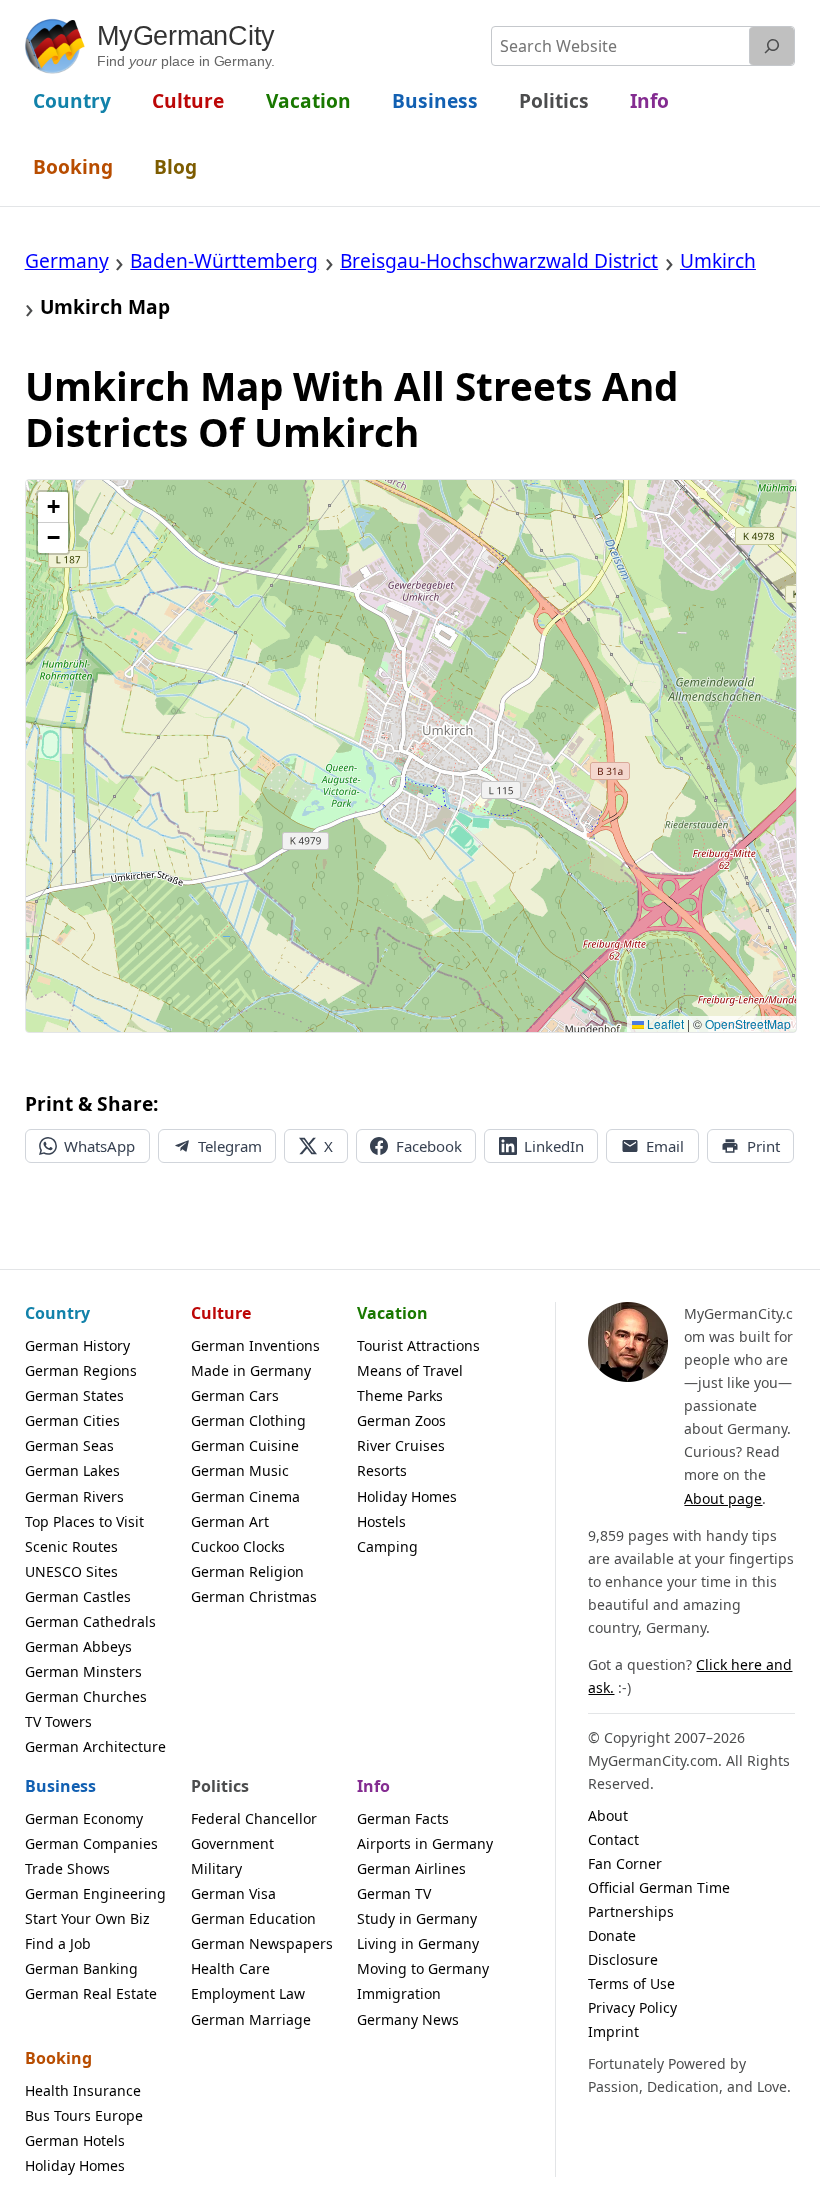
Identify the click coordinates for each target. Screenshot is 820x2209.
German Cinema (245, 1496)
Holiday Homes (407, 1496)
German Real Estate (91, 1993)
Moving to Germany (423, 1968)
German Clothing (248, 1420)
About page (723, 1498)
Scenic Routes (71, 1546)
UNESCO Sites (71, 1571)
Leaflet (664, 1023)
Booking (58, 2058)
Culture (221, 1313)
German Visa (233, 1893)
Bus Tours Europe (84, 2115)
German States (74, 1395)
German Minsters (83, 1671)
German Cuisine (245, 1445)
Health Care (230, 1968)
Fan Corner (625, 1863)
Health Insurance (83, 2090)
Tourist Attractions (418, 1345)
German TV (394, 1893)
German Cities (72, 1420)
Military (216, 1868)
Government (232, 1843)
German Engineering (95, 1893)
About (608, 1815)
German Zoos (401, 1420)
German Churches (86, 1696)
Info (373, 1786)
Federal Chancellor (254, 1818)
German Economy (84, 1818)
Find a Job (58, 1943)
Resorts (382, 1470)
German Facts (403, 1818)
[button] (53, 507)
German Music (240, 1470)
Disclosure (623, 1959)
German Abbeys (78, 1646)
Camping (387, 1546)
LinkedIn (554, 1146)
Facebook (429, 1146)
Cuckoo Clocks (238, 1546)
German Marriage (251, 2019)
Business (60, 1786)
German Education (253, 1918)
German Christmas (254, 1596)
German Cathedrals (90, 1621)
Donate (612, 1935)
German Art (230, 1521)
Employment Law (248, 1993)
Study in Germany (417, 1918)
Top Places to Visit (84, 1521)
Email (665, 1146)
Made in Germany (251, 1370)
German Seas (69, 1445)
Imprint (613, 2031)
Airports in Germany (425, 1843)
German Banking (81, 1968)
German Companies (91, 1843)
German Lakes (72, 1470)
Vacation (392, 1313)
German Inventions (255, 1345)
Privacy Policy (632, 2007)
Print (763, 1146)
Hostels (381, 1521)
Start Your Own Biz (87, 1918)
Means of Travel (410, 1370)
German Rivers (74, 1496)
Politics (220, 1786)
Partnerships (631, 1911)
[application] (411, 756)
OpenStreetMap (748, 1023)
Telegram (230, 1146)
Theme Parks (400, 1395)
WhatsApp (99, 1146)
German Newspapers (262, 1943)
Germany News (408, 2019)
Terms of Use (631, 1983)
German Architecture (95, 1746)
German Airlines (411, 1868)
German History (77, 1345)
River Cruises (401, 1445)
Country (57, 1313)
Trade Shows (67, 1868)
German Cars (235, 1395)
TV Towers (58, 1721)
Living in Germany (418, 1943)
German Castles (78, 1596)
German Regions (81, 1370)
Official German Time (659, 1887)
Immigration (399, 1993)
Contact (613, 1839)
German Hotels (75, 2140)
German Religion (247, 1571)
